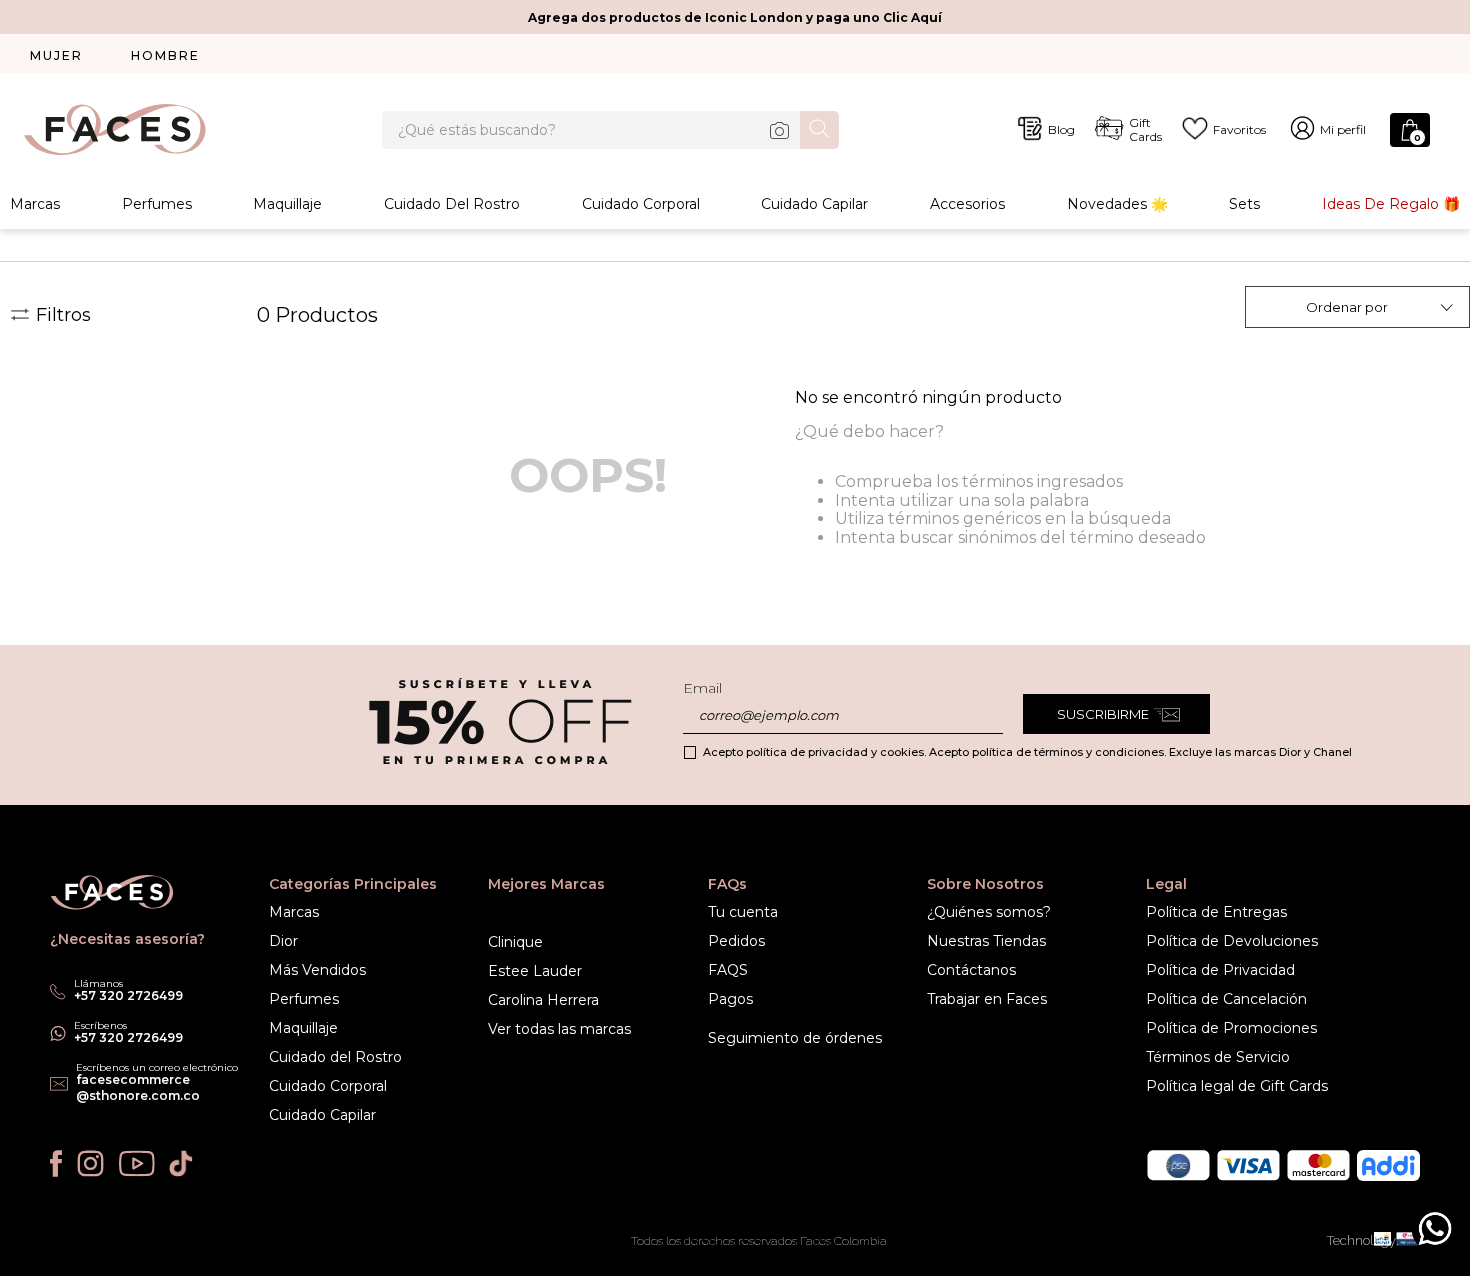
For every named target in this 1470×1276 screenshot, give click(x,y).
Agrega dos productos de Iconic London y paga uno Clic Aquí (735, 17)
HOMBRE (165, 55)
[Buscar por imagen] (780, 130)
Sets (1244, 204)
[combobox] (610, 130)
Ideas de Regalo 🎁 (1391, 204)
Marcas (35, 204)
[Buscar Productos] (819, 128)
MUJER (56, 55)
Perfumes (157, 204)
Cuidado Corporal (641, 204)
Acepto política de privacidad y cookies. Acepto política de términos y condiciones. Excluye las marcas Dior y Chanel (1027, 752)
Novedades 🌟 (1117, 204)
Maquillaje (287, 204)
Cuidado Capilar (814, 204)
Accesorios (967, 204)
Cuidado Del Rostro (452, 204)
